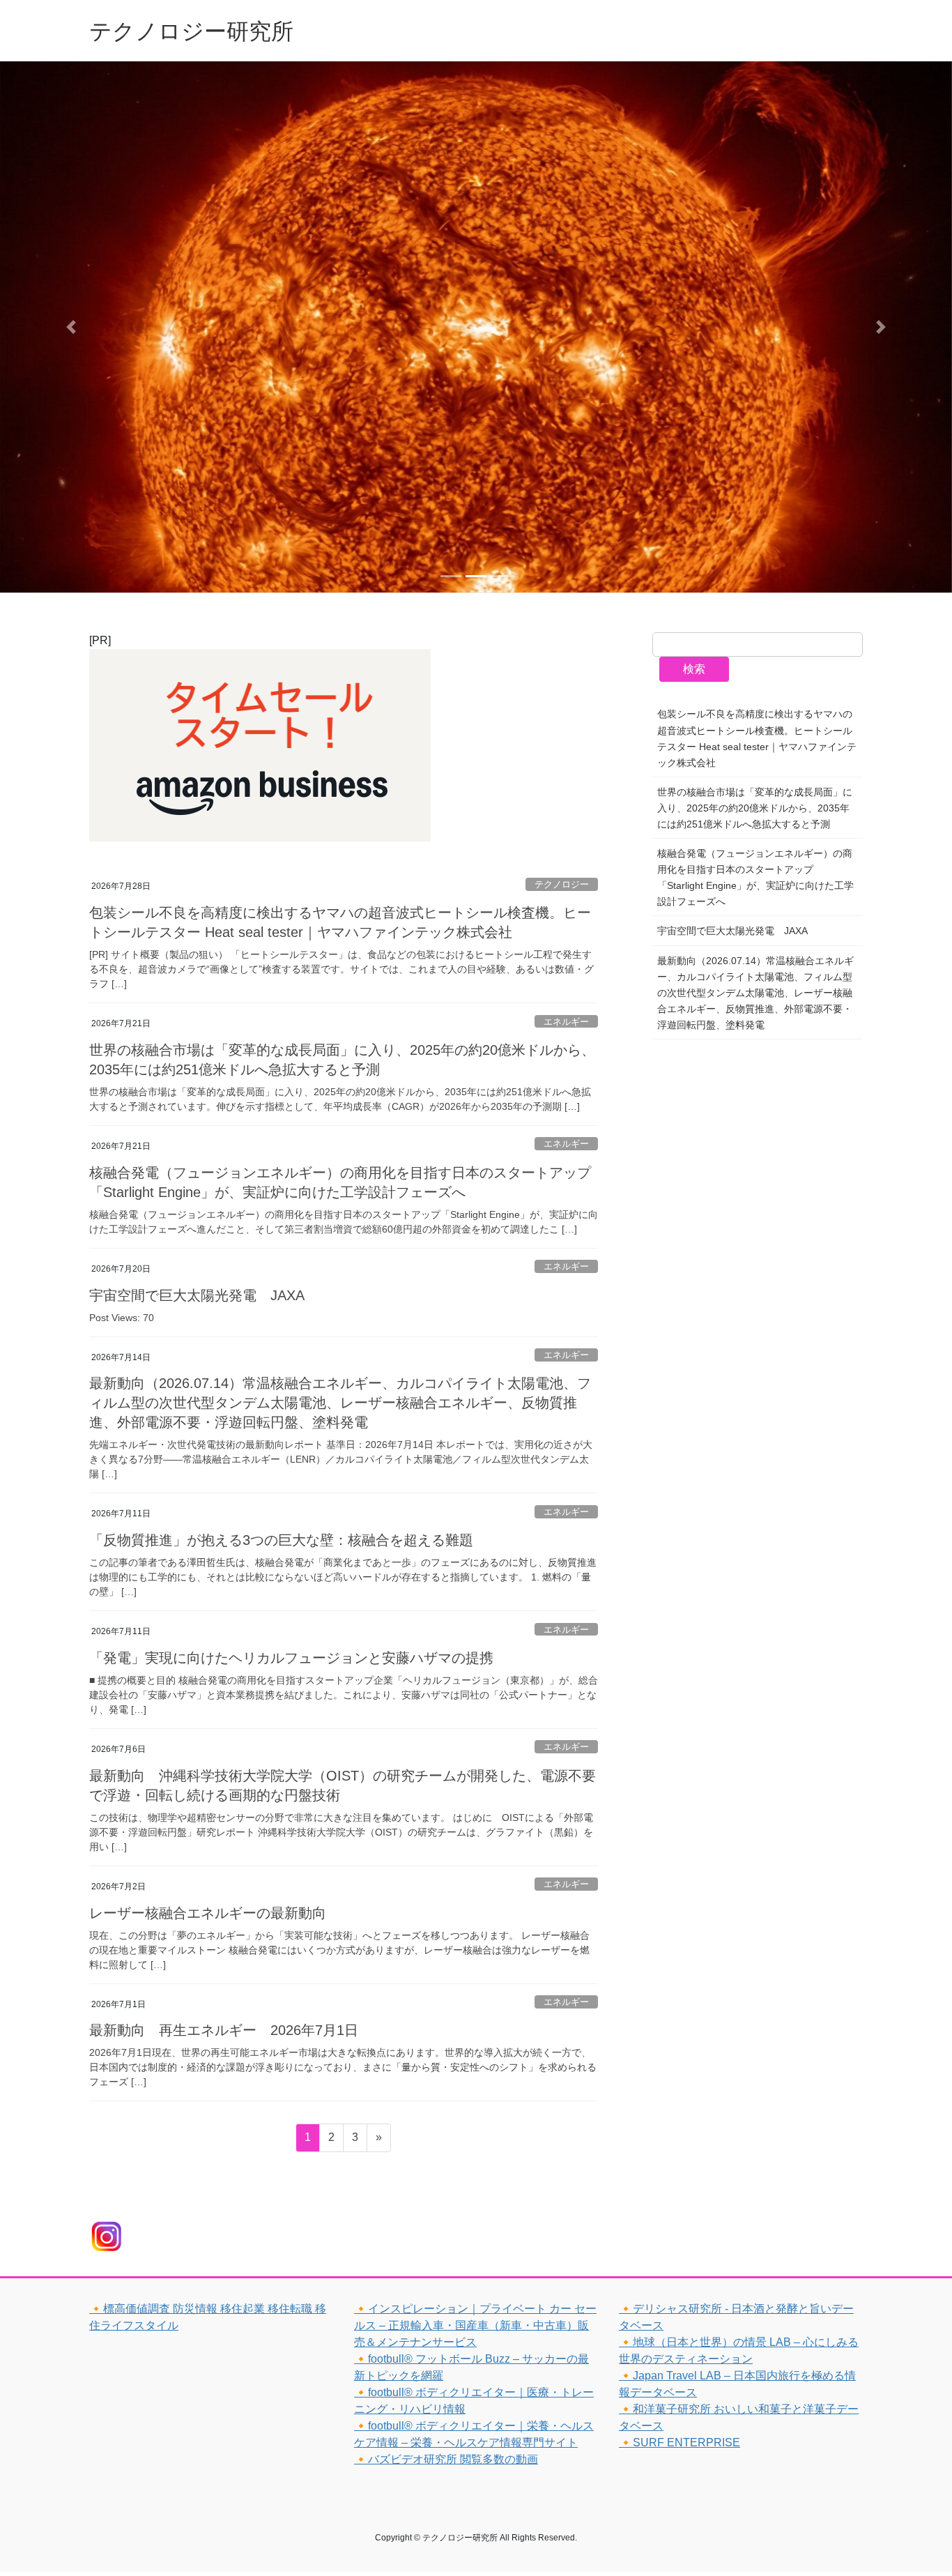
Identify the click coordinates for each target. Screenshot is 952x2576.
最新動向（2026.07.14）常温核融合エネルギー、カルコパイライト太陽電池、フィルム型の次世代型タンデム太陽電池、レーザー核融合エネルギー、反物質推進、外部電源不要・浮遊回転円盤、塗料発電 (340, 1403)
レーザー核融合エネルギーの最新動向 (208, 1913)
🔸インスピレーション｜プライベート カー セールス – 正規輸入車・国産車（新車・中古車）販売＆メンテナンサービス (475, 2325)
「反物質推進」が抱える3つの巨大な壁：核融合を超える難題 (281, 1540)
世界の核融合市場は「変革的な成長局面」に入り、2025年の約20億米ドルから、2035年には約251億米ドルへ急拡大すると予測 (755, 808)
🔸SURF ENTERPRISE (680, 2442)
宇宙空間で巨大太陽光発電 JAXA (197, 1295)
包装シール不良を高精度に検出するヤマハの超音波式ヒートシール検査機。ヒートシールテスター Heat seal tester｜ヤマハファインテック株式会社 (757, 738)
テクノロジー (562, 884)
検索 (694, 669)
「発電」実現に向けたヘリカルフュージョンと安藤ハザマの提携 (291, 1658)
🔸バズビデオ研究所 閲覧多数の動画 (446, 2459)
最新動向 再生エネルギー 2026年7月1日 (224, 2030)
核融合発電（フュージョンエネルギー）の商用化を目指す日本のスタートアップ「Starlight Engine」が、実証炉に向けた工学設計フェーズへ (755, 877)
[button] (71, 327)
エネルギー (566, 1022)
